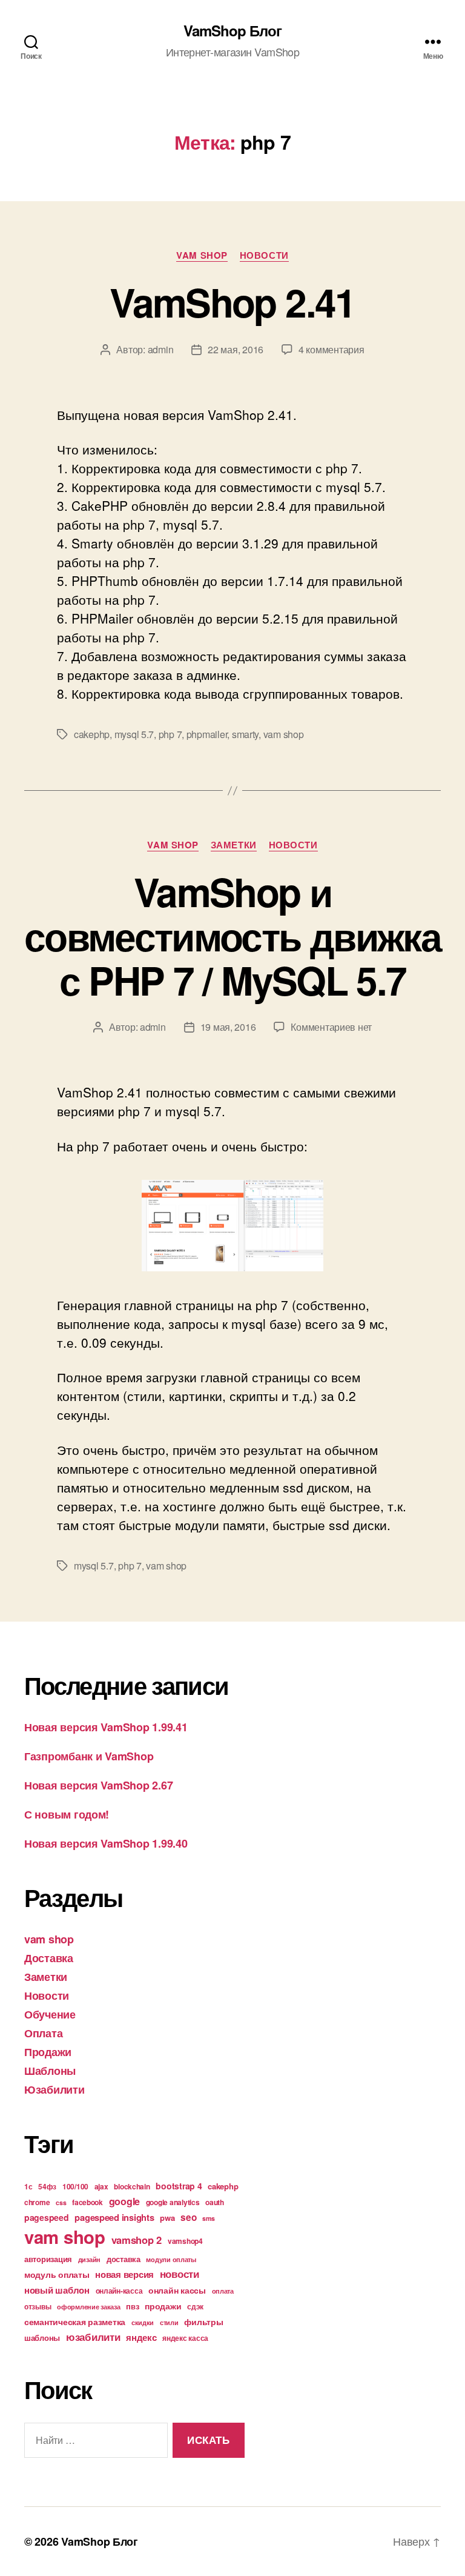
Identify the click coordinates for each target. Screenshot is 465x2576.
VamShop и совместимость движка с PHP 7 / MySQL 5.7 (232, 936)
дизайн (89, 2259)
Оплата (43, 2033)
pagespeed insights (114, 2217)
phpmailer (207, 734)
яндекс (141, 2337)
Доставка (49, 1958)
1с (28, 2186)
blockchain (132, 2186)
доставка (124, 2259)
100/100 (75, 2186)
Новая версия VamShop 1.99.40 (106, 1843)
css (61, 2202)
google (124, 2201)
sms (208, 2218)
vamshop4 (185, 2241)
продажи (163, 2306)
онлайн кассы (177, 2290)
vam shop (202, 256)
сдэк (195, 2306)
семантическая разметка (75, 2321)
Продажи (48, 2052)
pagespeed (47, 2217)
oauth (215, 2202)
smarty (245, 734)
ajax (101, 2186)
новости (180, 2274)
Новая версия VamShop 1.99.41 (106, 1727)
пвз (132, 2306)
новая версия (124, 2274)
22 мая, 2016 (236, 349)
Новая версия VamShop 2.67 (98, 1785)
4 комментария (331, 349)
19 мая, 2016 (228, 1027)
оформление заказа (88, 2307)
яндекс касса (185, 2338)
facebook (87, 2202)
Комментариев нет (331, 1027)
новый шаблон (57, 2290)
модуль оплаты (57, 2274)
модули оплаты (171, 2259)
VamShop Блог (232, 30)
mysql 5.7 (134, 734)
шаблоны (42, 2338)
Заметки (234, 845)
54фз (47, 2186)
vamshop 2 (137, 2240)
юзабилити (93, 2337)
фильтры (203, 2321)
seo (188, 2217)
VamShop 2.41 (232, 302)
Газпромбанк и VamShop (89, 1756)
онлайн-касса (119, 2291)
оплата (223, 2291)
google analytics (173, 2202)
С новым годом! (67, 1814)
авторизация (48, 2259)
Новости (264, 256)
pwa (167, 2218)
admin (161, 349)
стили (169, 2322)
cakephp (92, 734)
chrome (37, 2202)
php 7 (170, 734)
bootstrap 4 (179, 2186)
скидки (143, 2322)
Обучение (50, 2014)
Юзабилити (54, 2089)
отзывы (38, 2306)
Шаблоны (50, 2071)
